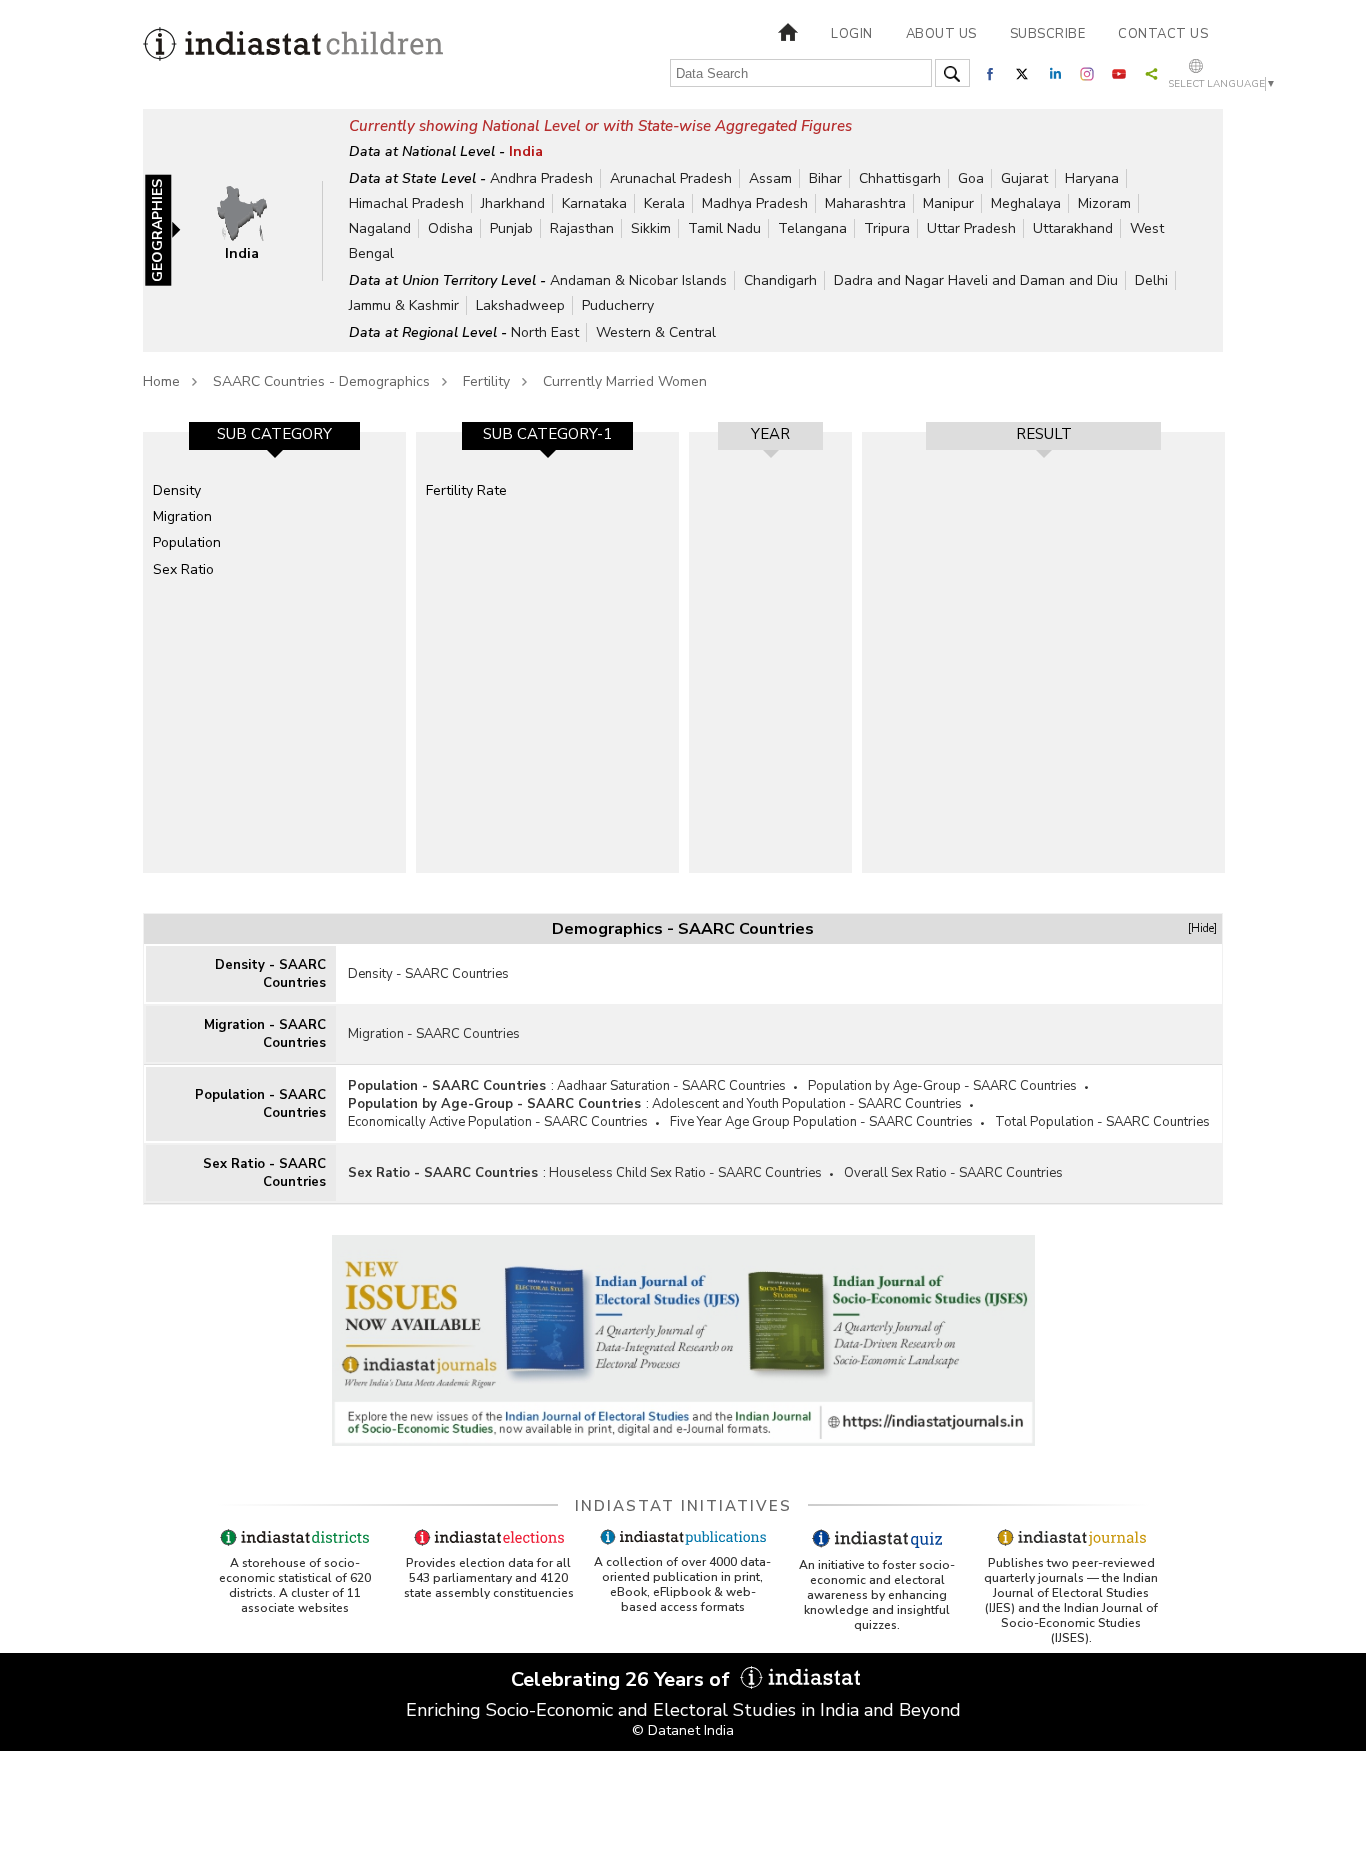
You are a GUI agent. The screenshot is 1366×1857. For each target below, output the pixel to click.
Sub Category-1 (547, 434)
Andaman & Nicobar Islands (638, 280)
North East (545, 332)
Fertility (486, 381)
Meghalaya (1026, 203)
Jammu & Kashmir (404, 305)
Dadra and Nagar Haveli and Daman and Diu (976, 280)
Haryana (1092, 178)
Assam (770, 178)
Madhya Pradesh (755, 203)
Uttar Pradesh (971, 228)
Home (161, 381)
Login (852, 34)
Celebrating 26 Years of (623, 1679)
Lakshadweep (520, 305)
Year (770, 434)
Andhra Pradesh (541, 178)
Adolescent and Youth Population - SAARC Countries (807, 1104)
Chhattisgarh (900, 178)
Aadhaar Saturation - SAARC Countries (671, 1086)
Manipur (948, 203)
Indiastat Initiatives (683, 1506)
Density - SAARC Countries (270, 974)
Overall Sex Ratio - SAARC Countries (953, 1173)
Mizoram (1104, 203)
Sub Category (274, 434)
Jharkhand (513, 203)
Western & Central (656, 332)
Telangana (812, 228)
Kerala (664, 203)
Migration (182, 516)
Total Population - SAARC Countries (1102, 1122)
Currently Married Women (625, 381)
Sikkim (651, 228)
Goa (971, 178)
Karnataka (594, 203)
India (526, 151)
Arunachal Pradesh (671, 178)
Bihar (825, 178)
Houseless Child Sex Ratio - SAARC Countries (685, 1173)
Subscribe (1048, 34)
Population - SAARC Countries (260, 1104)
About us (941, 34)
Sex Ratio (183, 569)
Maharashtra (865, 203)
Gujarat (1024, 178)
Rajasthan (582, 228)
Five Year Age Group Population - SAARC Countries (821, 1122)
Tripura (887, 228)
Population (187, 542)
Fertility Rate (466, 490)
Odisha (450, 228)
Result (1044, 434)
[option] (274, 652)
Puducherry (618, 305)
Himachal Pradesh (406, 203)
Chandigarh (780, 280)
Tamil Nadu (724, 228)
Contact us (1163, 34)
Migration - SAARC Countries (265, 1034)
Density (177, 490)
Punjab (511, 228)
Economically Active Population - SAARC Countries (498, 1122)
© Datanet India (683, 1730)
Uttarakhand (1073, 228)
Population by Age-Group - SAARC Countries (942, 1086)
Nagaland (380, 228)
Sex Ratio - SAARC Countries (264, 1173)
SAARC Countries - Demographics (321, 381)
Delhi (1151, 280)
